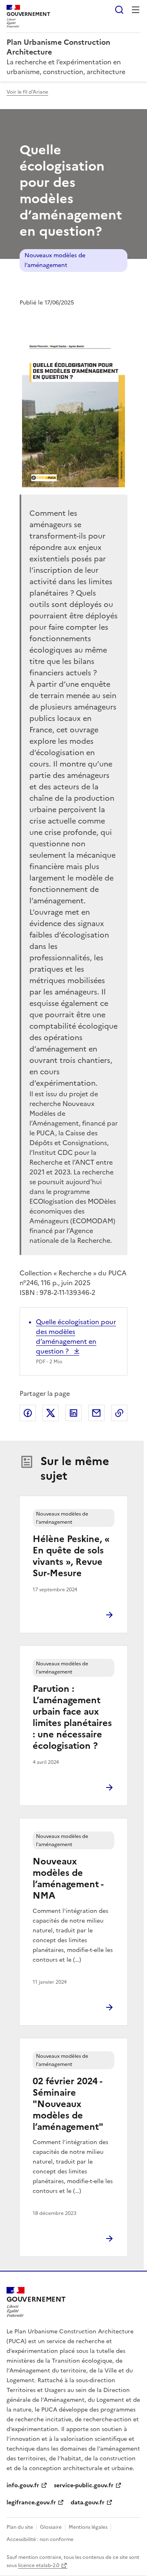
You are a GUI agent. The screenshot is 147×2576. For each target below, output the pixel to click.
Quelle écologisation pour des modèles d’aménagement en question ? (76, 1336)
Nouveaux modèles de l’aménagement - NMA (68, 1878)
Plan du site (20, 2527)
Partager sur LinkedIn (73, 1413)
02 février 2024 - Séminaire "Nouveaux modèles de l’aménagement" (68, 2104)
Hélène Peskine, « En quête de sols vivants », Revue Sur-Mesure (71, 1556)
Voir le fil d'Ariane (27, 92)
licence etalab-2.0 (39, 2565)
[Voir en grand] (73, 411)
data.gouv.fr (88, 2503)
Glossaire (51, 2527)
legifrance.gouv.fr (31, 2503)
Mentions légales (88, 2527)
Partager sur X (51, 1413)
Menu (136, 10)
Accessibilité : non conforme (40, 2539)
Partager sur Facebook (28, 1413)
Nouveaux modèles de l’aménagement (55, 260)
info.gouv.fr (23, 2485)
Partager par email (96, 1413)
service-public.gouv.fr (84, 2485)
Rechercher (119, 10)
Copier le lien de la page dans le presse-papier (119, 1413)
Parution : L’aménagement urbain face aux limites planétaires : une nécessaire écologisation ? (72, 1717)
